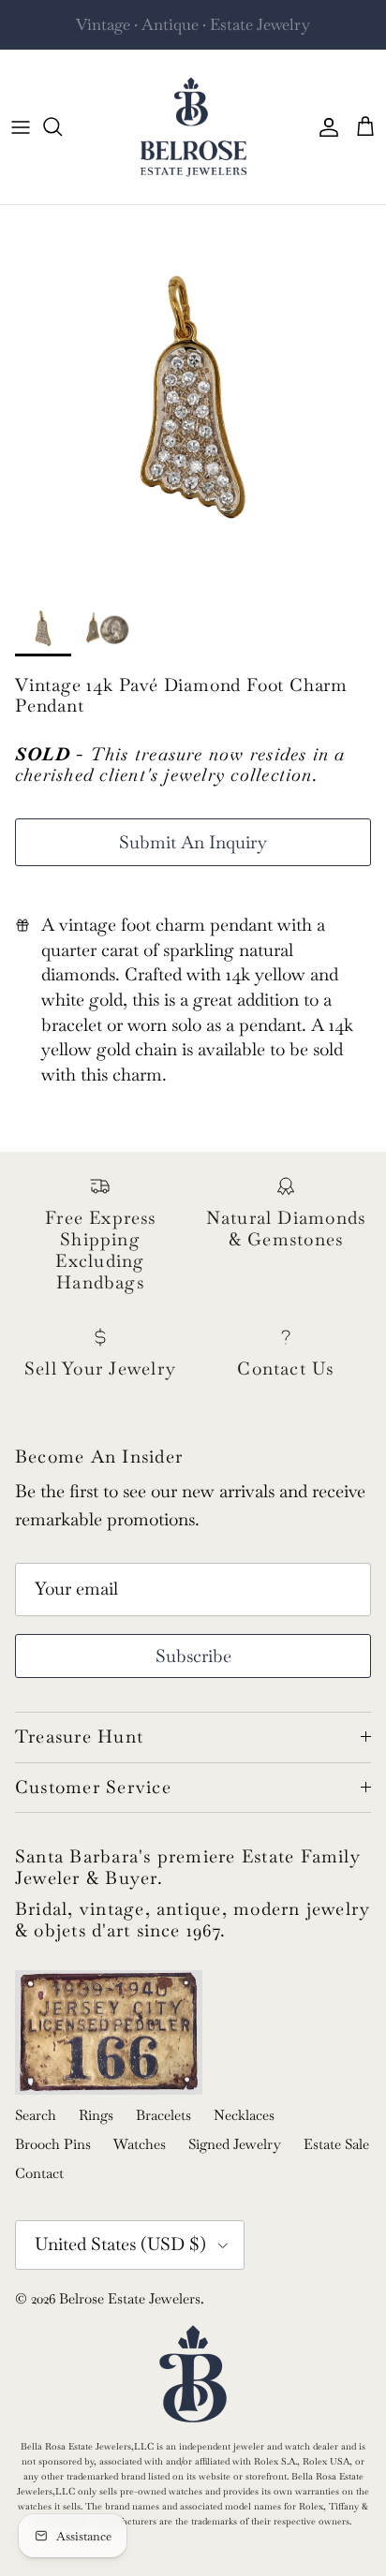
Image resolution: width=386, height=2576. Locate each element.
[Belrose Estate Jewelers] (193, 127)
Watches (140, 2144)
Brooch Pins (53, 2144)
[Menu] (21, 126)
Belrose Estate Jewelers (130, 2298)
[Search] (62, 126)
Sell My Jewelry (229, 32)
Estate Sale (336, 2144)
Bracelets (163, 2115)
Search (36, 2115)
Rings (96, 2115)
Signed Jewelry (235, 2144)
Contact (39, 2173)
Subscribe (193, 1656)
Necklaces (244, 2115)
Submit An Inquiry (193, 842)
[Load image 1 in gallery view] (193, 398)
